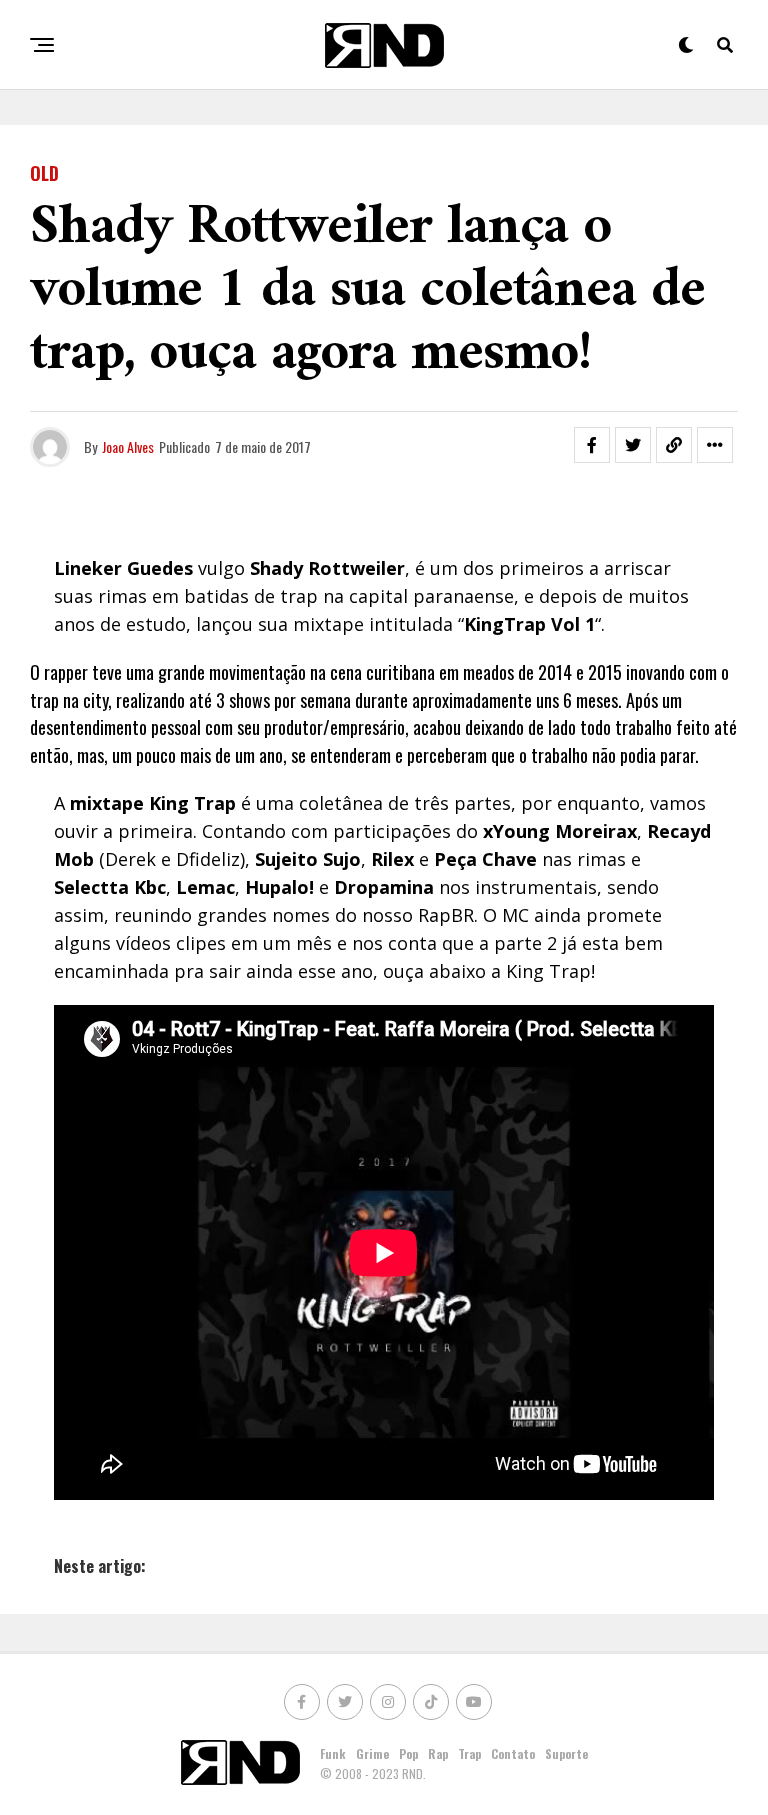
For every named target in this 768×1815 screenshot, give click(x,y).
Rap (438, 1753)
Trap (469, 1753)
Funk (333, 1753)
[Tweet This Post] (633, 445)
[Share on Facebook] (592, 445)
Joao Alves (128, 446)
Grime (372, 1753)
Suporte (566, 1753)
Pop (408, 1753)
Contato (513, 1753)
